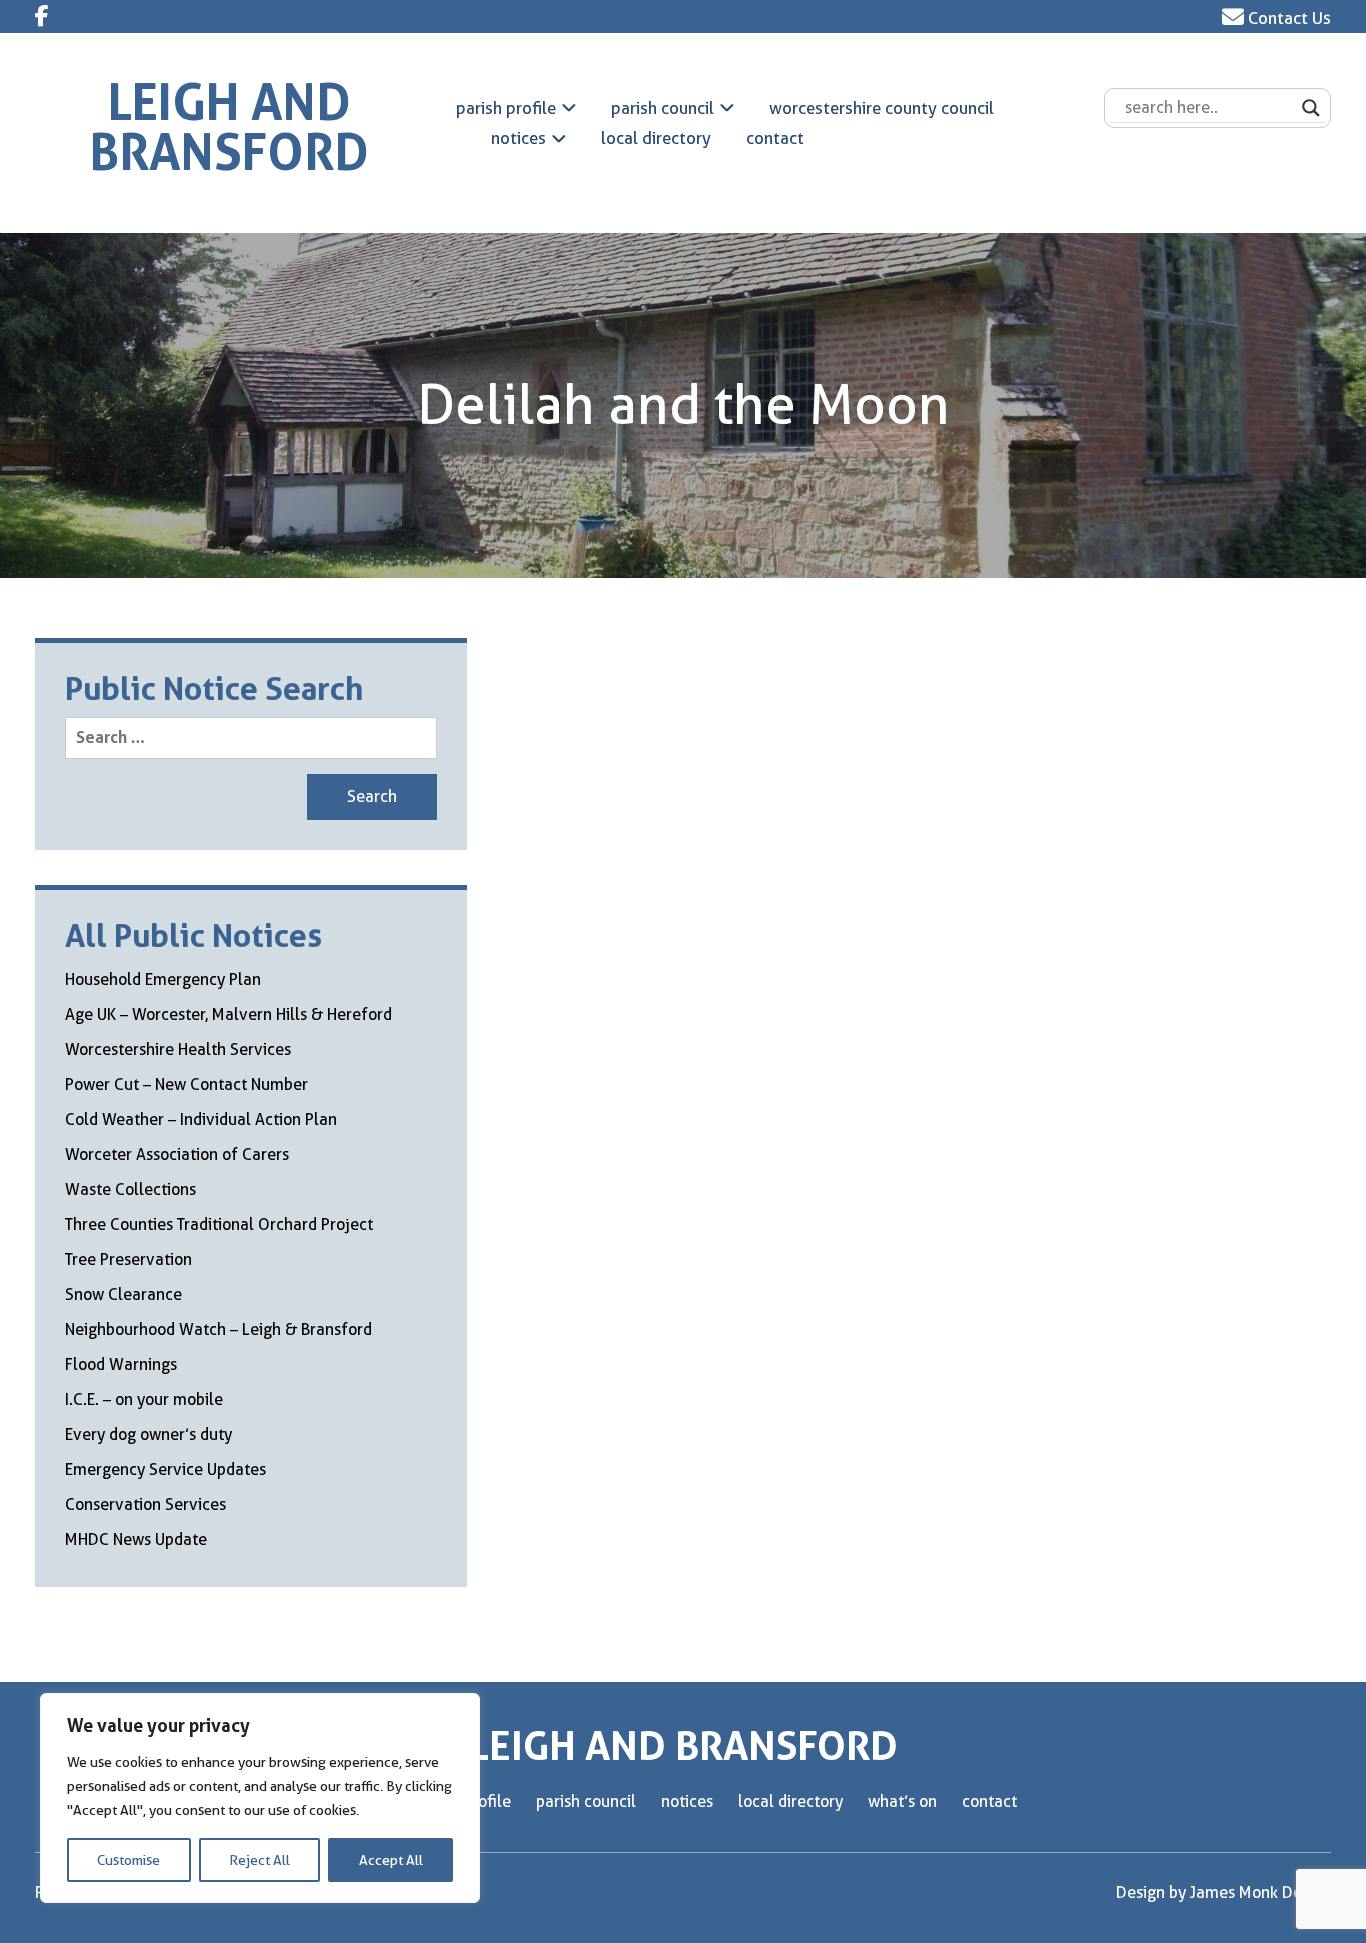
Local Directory (656, 138)
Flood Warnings (121, 1364)
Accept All (391, 1860)
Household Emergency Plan (163, 979)
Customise (128, 1860)
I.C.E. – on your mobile (144, 1399)
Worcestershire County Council (881, 108)
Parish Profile (506, 108)
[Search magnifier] (1311, 108)
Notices (518, 138)
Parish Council (662, 108)
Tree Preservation (128, 1259)
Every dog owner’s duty (148, 1434)
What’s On (902, 1801)
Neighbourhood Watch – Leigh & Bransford (218, 1329)
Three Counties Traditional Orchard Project (219, 1224)
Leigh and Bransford (229, 127)
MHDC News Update (136, 1539)
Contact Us (1287, 18)
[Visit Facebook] (42, 16)
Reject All (259, 1860)
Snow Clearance (123, 1294)
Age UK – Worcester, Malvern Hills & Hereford (228, 1014)
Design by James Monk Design (1223, 1892)
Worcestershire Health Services (178, 1049)
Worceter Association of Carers (177, 1154)
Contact (775, 138)
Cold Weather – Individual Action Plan (201, 1119)
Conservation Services (145, 1504)
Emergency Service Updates (165, 1469)
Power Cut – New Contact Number (186, 1084)
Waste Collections (130, 1189)
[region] (260, 1798)
